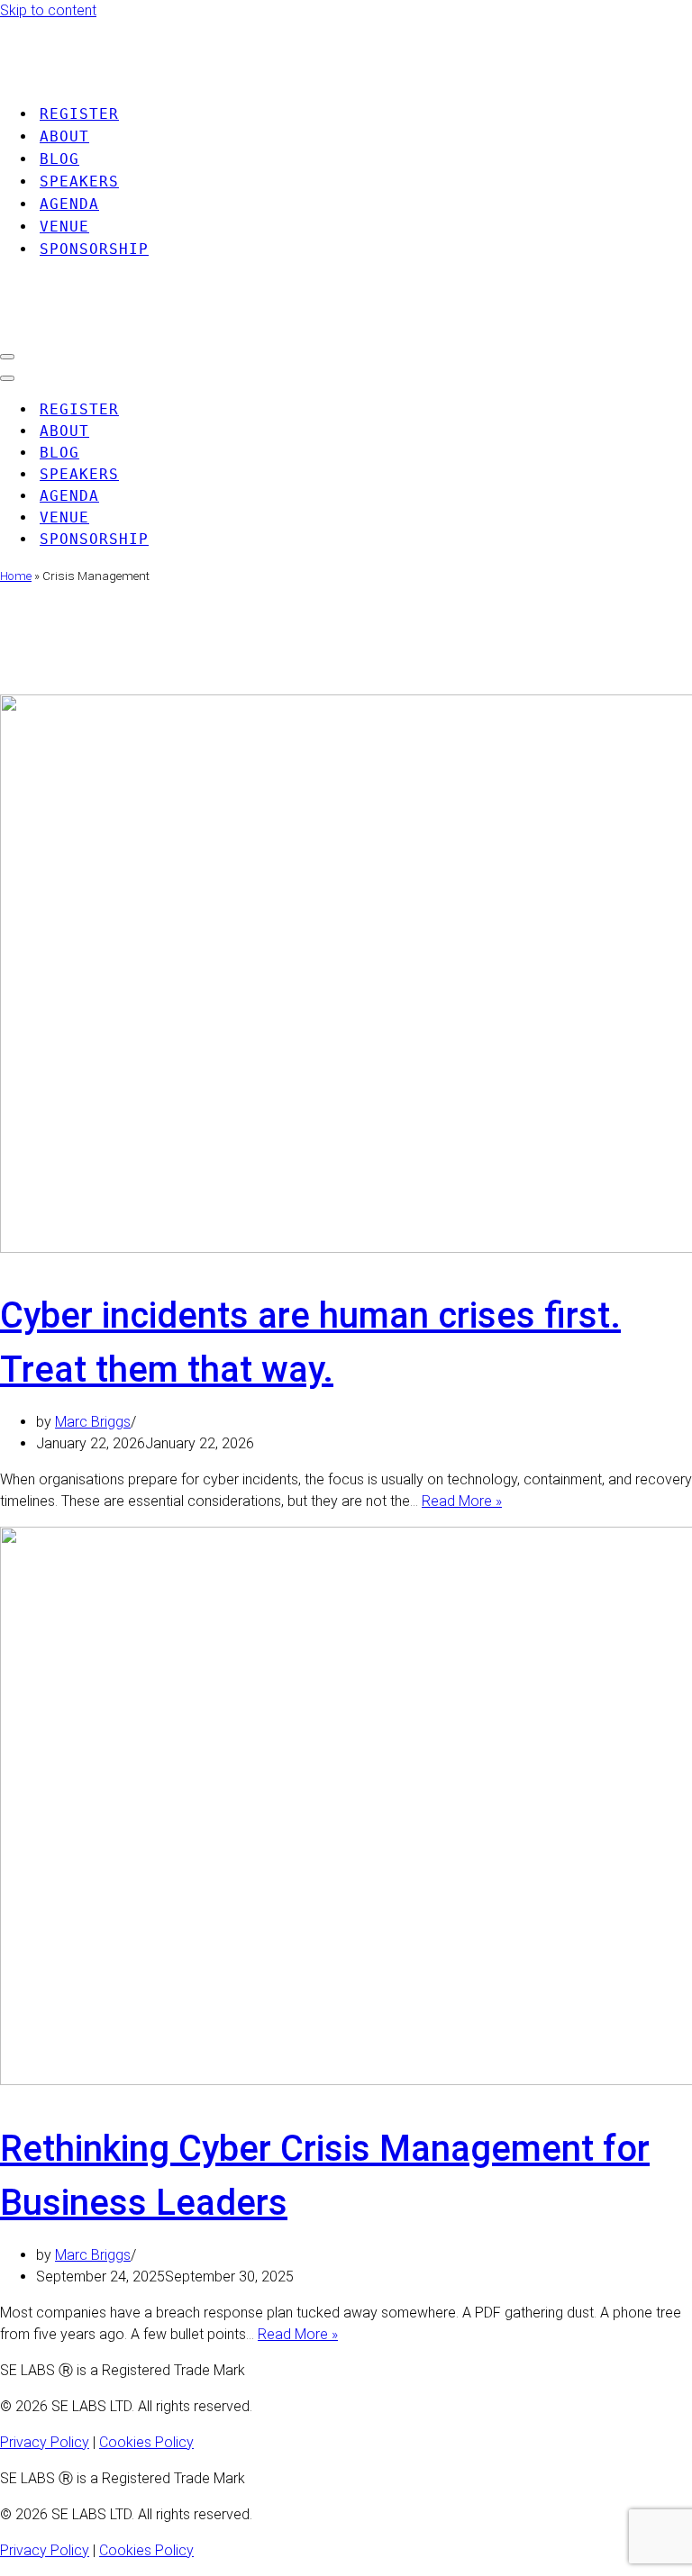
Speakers (79, 181)
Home (16, 576)
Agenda (69, 204)
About (64, 136)
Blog (59, 159)
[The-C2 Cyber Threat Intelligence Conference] (161, 77)
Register (79, 114)
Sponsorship (94, 249)
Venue (64, 227)
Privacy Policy (45, 2442)
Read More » (462, 1501)
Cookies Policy (146, 2442)
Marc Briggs (93, 1422)
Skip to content (48, 10)
